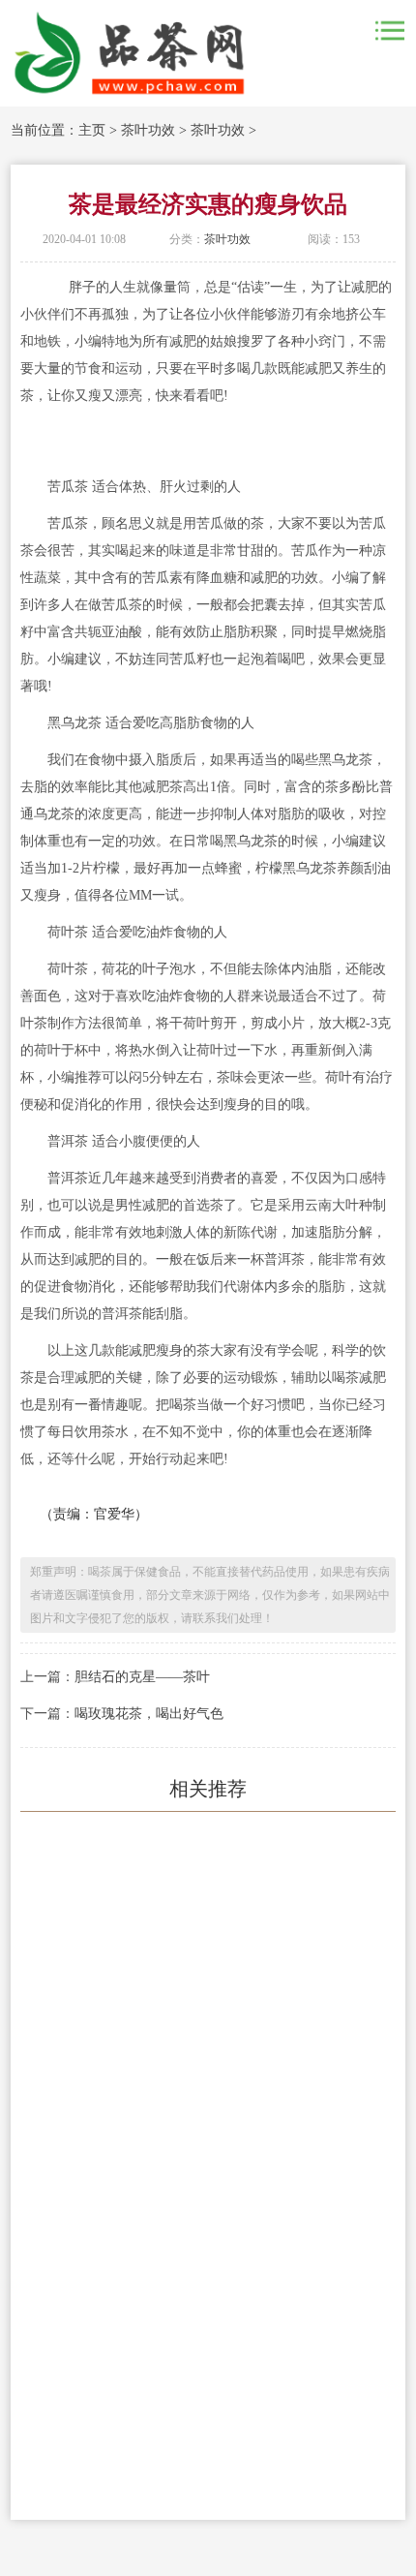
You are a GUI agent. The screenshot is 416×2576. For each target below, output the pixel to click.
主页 (92, 130)
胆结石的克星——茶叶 (142, 1677)
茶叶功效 (148, 130)
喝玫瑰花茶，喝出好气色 (149, 1714)
